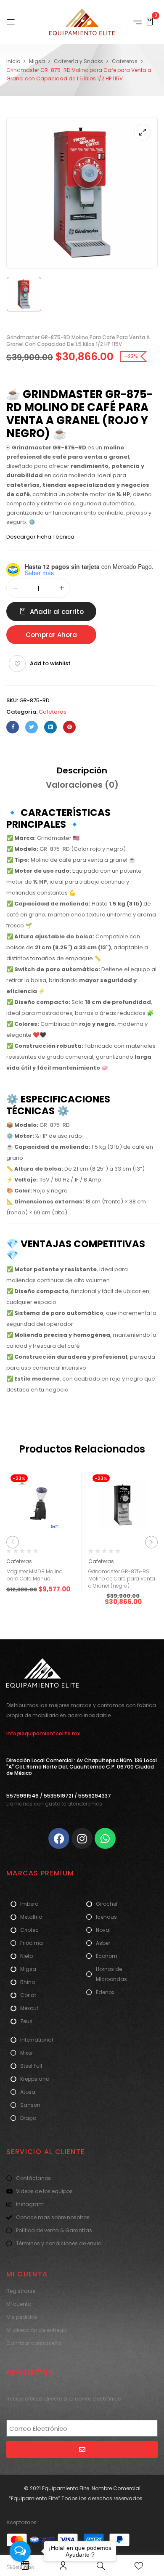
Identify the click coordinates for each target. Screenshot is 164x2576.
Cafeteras (125, 61)
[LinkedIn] (50, 727)
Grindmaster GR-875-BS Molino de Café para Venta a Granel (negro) (122, 1579)
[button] (150, 21)
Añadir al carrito (57, 612)
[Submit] (82, 2449)
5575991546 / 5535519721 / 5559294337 (59, 1796)
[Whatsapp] (105, 1838)
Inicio (13, 61)
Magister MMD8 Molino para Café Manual (34, 1575)
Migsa (37, 61)
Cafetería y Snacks (78, 61)
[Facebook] (13, 727)
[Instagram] (82, 1838)
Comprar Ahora (51, 635)
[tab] (82, 770)
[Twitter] (32, 727)
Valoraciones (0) (82, 785)
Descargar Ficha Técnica (40, 537)
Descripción (82, 770)
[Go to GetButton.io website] (20, 2567)
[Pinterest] (69, 727)
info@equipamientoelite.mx (43, 1733)
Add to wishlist (50, 663)
